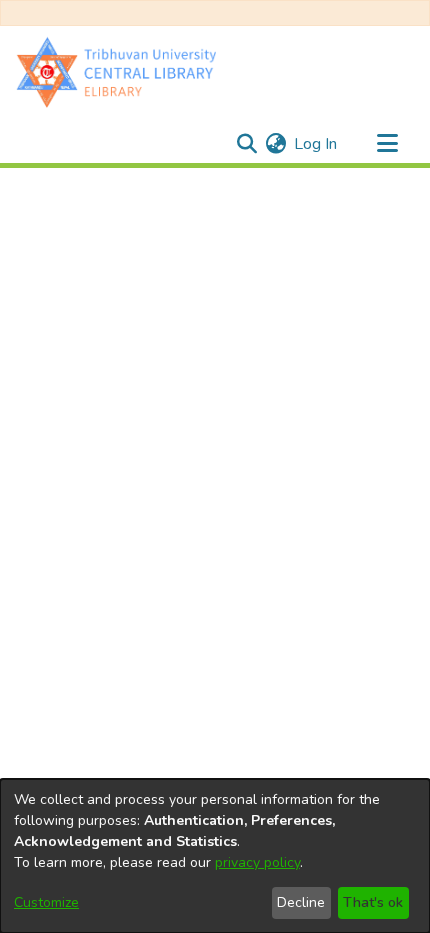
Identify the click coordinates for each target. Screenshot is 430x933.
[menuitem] (275, 144)
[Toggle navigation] (387, 144)
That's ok (373, 902)
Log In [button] (316, 144)
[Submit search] (246, 144)
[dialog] (215, 856)
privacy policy (257, 862)
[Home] (121, 71)
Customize (46, 902)
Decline (301, 902)
